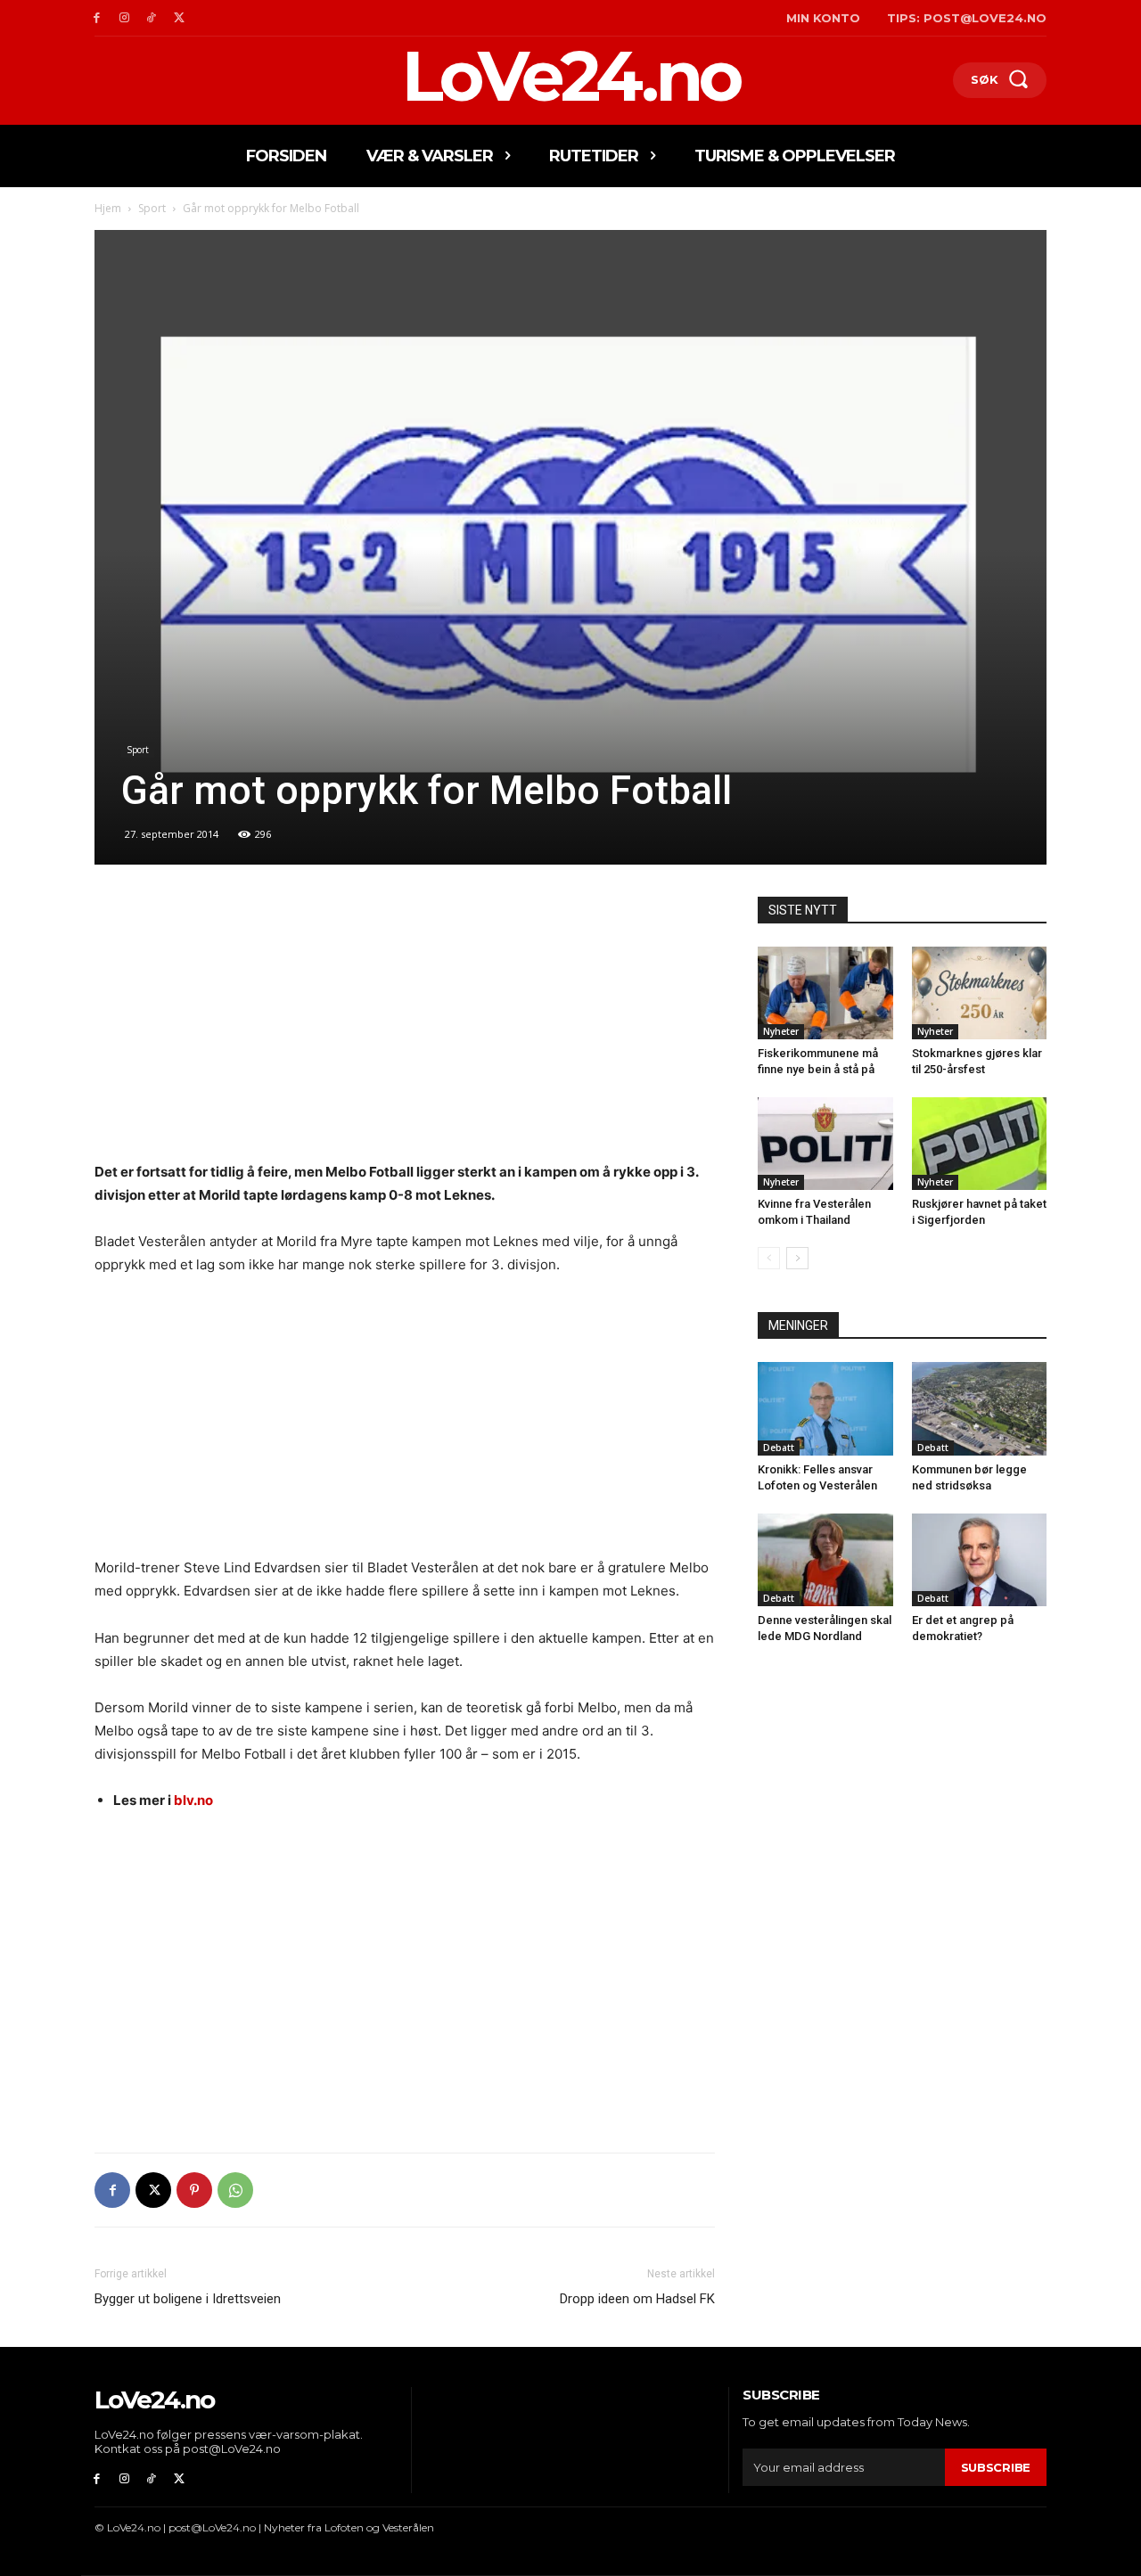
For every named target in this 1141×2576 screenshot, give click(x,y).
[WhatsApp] (235, 2190)
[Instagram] (124, 18)
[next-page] (797, 1258)
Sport (152, 208)
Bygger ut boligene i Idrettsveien (188, 2299)
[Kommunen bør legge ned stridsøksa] (980, 1408)
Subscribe (996, 2467)
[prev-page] (769, 1258)
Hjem (108, 208)
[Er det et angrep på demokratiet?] (980, 1560)
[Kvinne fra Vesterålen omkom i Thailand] (825, 1144)
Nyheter (781, 1031)
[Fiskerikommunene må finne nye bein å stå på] (825, 993)
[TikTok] (152, 18)
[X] (179, 18)
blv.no (193, 1800)
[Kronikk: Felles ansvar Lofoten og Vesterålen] (825, 1408)
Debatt (779, 1448)
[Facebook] (97, 18)
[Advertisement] (405, 1029)
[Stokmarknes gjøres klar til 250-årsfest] (980, 993)
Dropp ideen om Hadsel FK (637, 2299)
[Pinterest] (194, 2190)
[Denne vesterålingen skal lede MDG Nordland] (825, 1560)
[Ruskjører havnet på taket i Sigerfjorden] (980, 1144)
